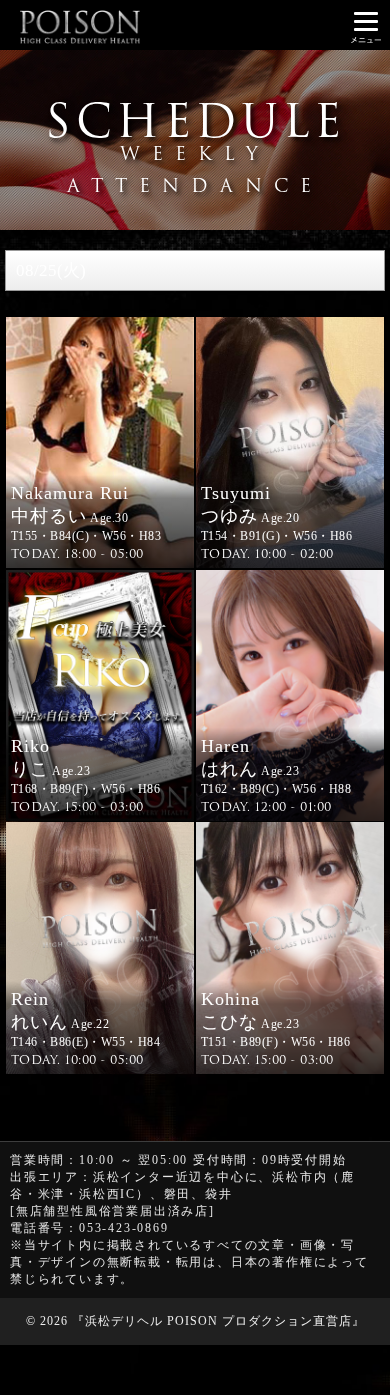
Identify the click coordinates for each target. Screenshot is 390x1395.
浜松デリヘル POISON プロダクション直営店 (218, 1321)
